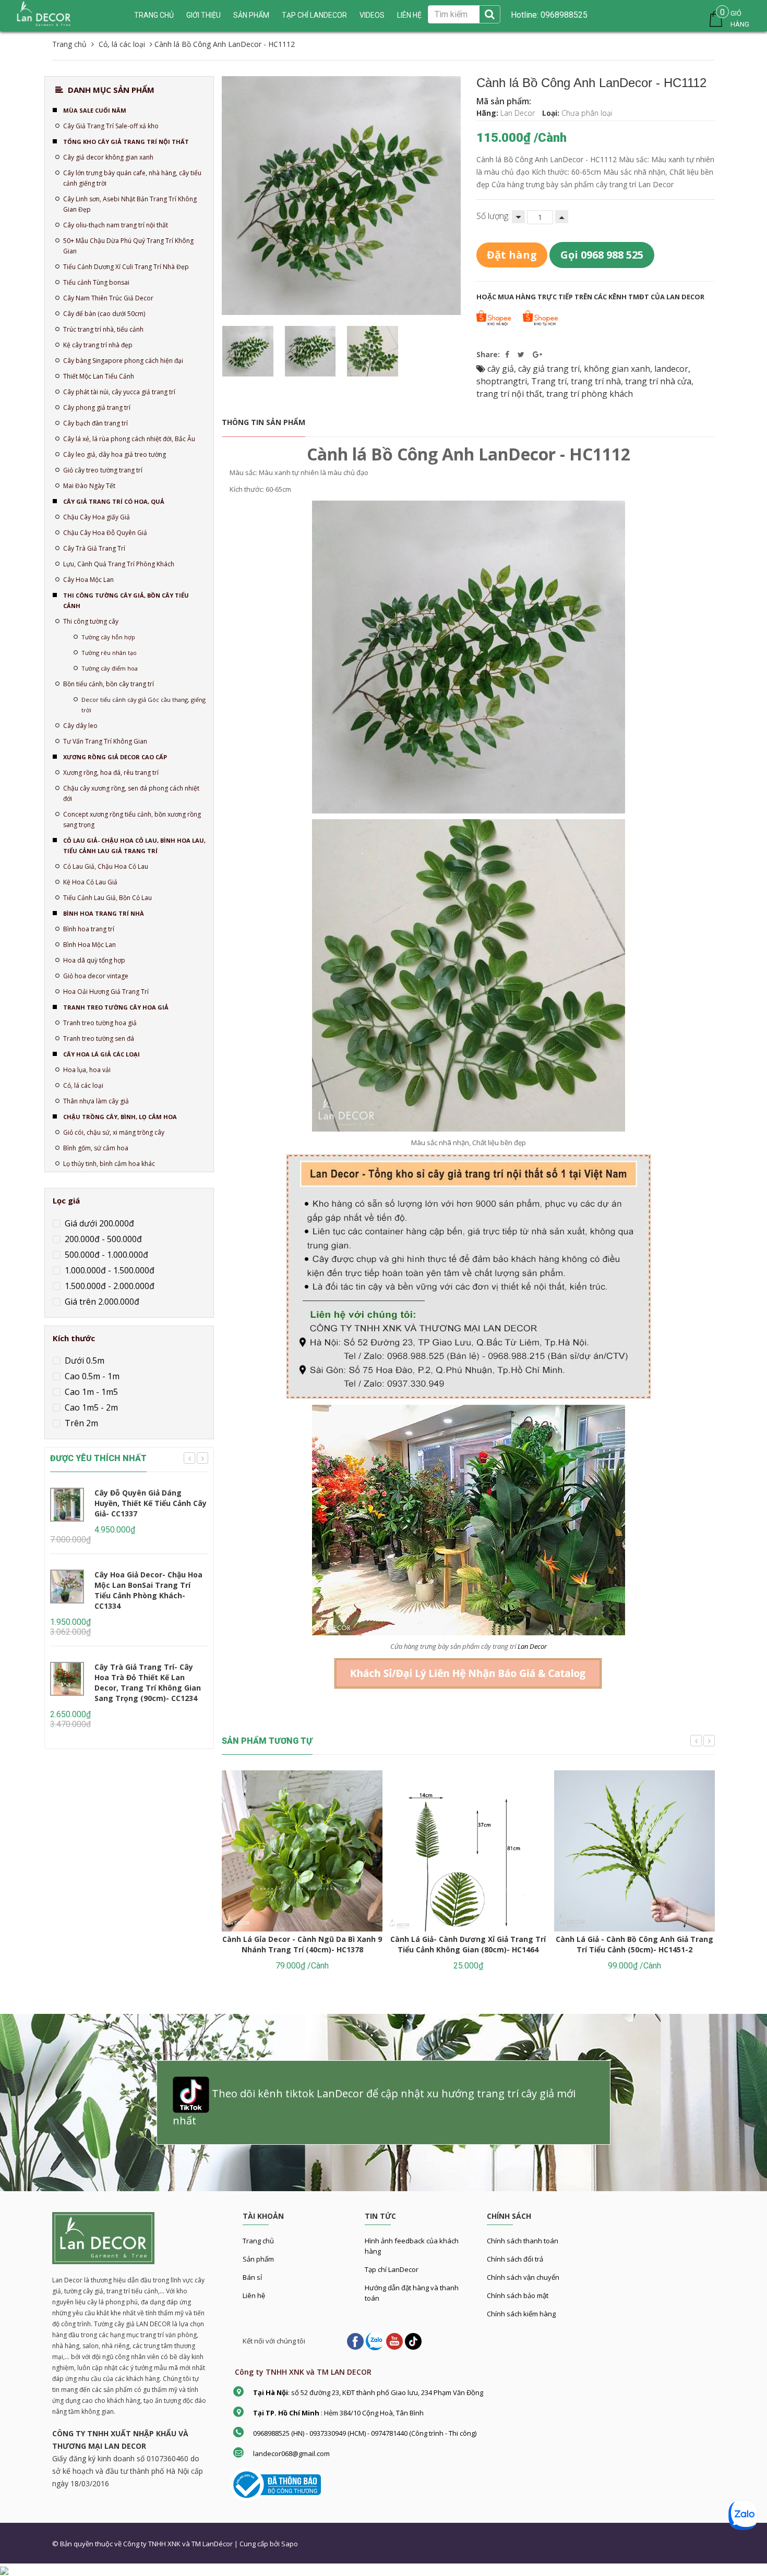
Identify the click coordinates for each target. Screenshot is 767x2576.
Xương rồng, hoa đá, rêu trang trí (111, 773)
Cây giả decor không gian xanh (108, 157)
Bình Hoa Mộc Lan (89, 945)
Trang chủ (258, 2241)
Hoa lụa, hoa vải (87, 1070)
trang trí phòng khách (590, 394)
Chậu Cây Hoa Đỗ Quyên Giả (105, 533)
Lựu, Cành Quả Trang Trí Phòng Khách (119, 564)
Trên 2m (80, 1423)
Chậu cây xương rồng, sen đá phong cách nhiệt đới (131, 793)
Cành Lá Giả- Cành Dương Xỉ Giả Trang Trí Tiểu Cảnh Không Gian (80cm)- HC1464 (468, 1944)
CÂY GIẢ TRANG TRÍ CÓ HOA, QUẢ (114, 501)
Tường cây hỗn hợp (108, 637)
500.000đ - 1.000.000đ (105, 1255)
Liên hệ (254, 2295)
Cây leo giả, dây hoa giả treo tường (115, 454)
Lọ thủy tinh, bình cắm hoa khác (109, 1164)
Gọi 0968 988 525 (602, 255)
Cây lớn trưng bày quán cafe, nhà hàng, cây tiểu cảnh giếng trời (132, 178)
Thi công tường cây (91, 621)
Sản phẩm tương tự (267, 1741)
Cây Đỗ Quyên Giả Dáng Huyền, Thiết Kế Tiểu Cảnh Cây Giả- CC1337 (151, 1503)
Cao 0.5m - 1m (91, 1376)
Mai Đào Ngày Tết (89, 486)
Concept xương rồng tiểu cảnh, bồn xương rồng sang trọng (132, 819)
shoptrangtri (502, 381)
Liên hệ (409, 15)
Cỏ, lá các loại (83, 1085)
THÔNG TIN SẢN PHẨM (263, 422)
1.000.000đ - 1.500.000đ (109, 1270)
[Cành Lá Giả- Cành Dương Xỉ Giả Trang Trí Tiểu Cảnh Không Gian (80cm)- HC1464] (468, 1851)
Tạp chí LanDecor (314, 15)
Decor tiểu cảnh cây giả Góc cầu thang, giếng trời (143, 705)
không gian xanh (617, 369)
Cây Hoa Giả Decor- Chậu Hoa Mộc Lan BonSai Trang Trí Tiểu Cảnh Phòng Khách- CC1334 (148, 1590)
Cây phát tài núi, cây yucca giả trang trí (119, 392)
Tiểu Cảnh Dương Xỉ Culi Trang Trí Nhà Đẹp (126, 267)
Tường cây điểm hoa (110, 668)
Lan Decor (532, 1646)
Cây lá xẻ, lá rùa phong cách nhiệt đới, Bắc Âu (129, 439)
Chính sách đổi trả (515, 2259)
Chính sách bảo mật (518, 2295)
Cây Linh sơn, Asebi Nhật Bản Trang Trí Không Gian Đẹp (130, 204)
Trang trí (549, 381)
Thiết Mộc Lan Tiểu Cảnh (99, 376)
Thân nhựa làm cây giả (96, 1101)
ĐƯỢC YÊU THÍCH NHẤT (98, 1458)
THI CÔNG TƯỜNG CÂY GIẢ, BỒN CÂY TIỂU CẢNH (126, 600)
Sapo (290, 2544)
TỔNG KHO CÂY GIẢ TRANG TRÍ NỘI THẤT (126, 142)
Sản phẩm (251, 15)
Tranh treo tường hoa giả (100, 1023)
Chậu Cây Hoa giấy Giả (97, 517)
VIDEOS (372, 15)
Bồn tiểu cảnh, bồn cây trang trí (109, 684)
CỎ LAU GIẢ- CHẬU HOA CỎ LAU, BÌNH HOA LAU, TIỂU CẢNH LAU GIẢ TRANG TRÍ (134, 846)
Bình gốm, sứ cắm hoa (96, 1148)
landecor (671, 369)
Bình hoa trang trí (89, 929)
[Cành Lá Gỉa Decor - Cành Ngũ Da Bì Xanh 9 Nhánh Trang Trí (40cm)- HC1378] (302, 1851)
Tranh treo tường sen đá (99, 1038)
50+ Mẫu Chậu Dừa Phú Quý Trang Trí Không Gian (128, 246)
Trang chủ (154, 15)
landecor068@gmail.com (291, 2453)
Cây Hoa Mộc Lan (88, 580)
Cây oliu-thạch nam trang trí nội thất (116, 225)
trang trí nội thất (509, 394)
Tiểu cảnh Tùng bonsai (96, 282)
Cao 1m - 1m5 (90, 1392)
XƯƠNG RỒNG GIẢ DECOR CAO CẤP (115, 757)
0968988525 (563, 15)
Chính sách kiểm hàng (521, 2314)
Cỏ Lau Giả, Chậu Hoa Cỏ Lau (106, 866)
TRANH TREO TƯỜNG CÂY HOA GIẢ (116, 1007)
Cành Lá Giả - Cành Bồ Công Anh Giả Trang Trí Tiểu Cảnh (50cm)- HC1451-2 (634, 1944)
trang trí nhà (596, 381)
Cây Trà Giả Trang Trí (94, 548)
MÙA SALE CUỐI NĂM (95, 110)
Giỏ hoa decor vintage (96, 976)
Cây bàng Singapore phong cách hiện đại (123, 361)
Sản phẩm (258, 2259)
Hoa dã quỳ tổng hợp (94, 960)
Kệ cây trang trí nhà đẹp (98, 345)
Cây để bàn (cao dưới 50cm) (104, 314)
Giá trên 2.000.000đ (101, 1302)
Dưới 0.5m (83, 1360)
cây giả (501, 369)
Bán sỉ (252, 2277)
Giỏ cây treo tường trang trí (103, 470)
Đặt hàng (512, 255)
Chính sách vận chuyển (523, 2277)
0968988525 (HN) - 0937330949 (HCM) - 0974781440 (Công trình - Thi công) (365, 2433)
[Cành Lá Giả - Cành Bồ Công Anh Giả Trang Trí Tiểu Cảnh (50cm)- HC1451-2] (634, 1851)
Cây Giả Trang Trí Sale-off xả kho (111, 126)
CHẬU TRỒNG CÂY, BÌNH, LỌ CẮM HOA (120, 1117)
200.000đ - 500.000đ (102, 1239)
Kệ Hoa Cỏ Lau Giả (90, 882)
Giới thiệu (203, 15)
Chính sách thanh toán (523, 2241)
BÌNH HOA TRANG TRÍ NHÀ (104, 913)
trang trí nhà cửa (658, 381)
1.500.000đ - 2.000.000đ (109, 1286)
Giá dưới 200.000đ (98, 1223)
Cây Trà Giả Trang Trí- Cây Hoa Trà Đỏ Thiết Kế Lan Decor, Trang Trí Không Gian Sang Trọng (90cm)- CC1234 (148, 1682)
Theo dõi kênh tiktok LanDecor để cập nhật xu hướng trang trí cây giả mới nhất (374, 2107)
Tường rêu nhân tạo (109, 653)
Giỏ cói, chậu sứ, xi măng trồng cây (114, 1132)
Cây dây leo (80, 726)
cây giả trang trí (549, 369)
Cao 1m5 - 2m (90, 1407)
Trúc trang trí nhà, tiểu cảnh (103, 329)
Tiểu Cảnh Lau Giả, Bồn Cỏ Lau (107, 898)
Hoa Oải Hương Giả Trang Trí (106, 992)
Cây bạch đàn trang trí (95, 423)
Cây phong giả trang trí (97, 408)
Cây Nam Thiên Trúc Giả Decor (108, 298)
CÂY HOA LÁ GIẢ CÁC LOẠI (101, 1054)
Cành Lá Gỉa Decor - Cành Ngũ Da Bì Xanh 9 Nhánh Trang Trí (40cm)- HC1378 (302, 1944)
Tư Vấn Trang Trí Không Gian (105, 741)
